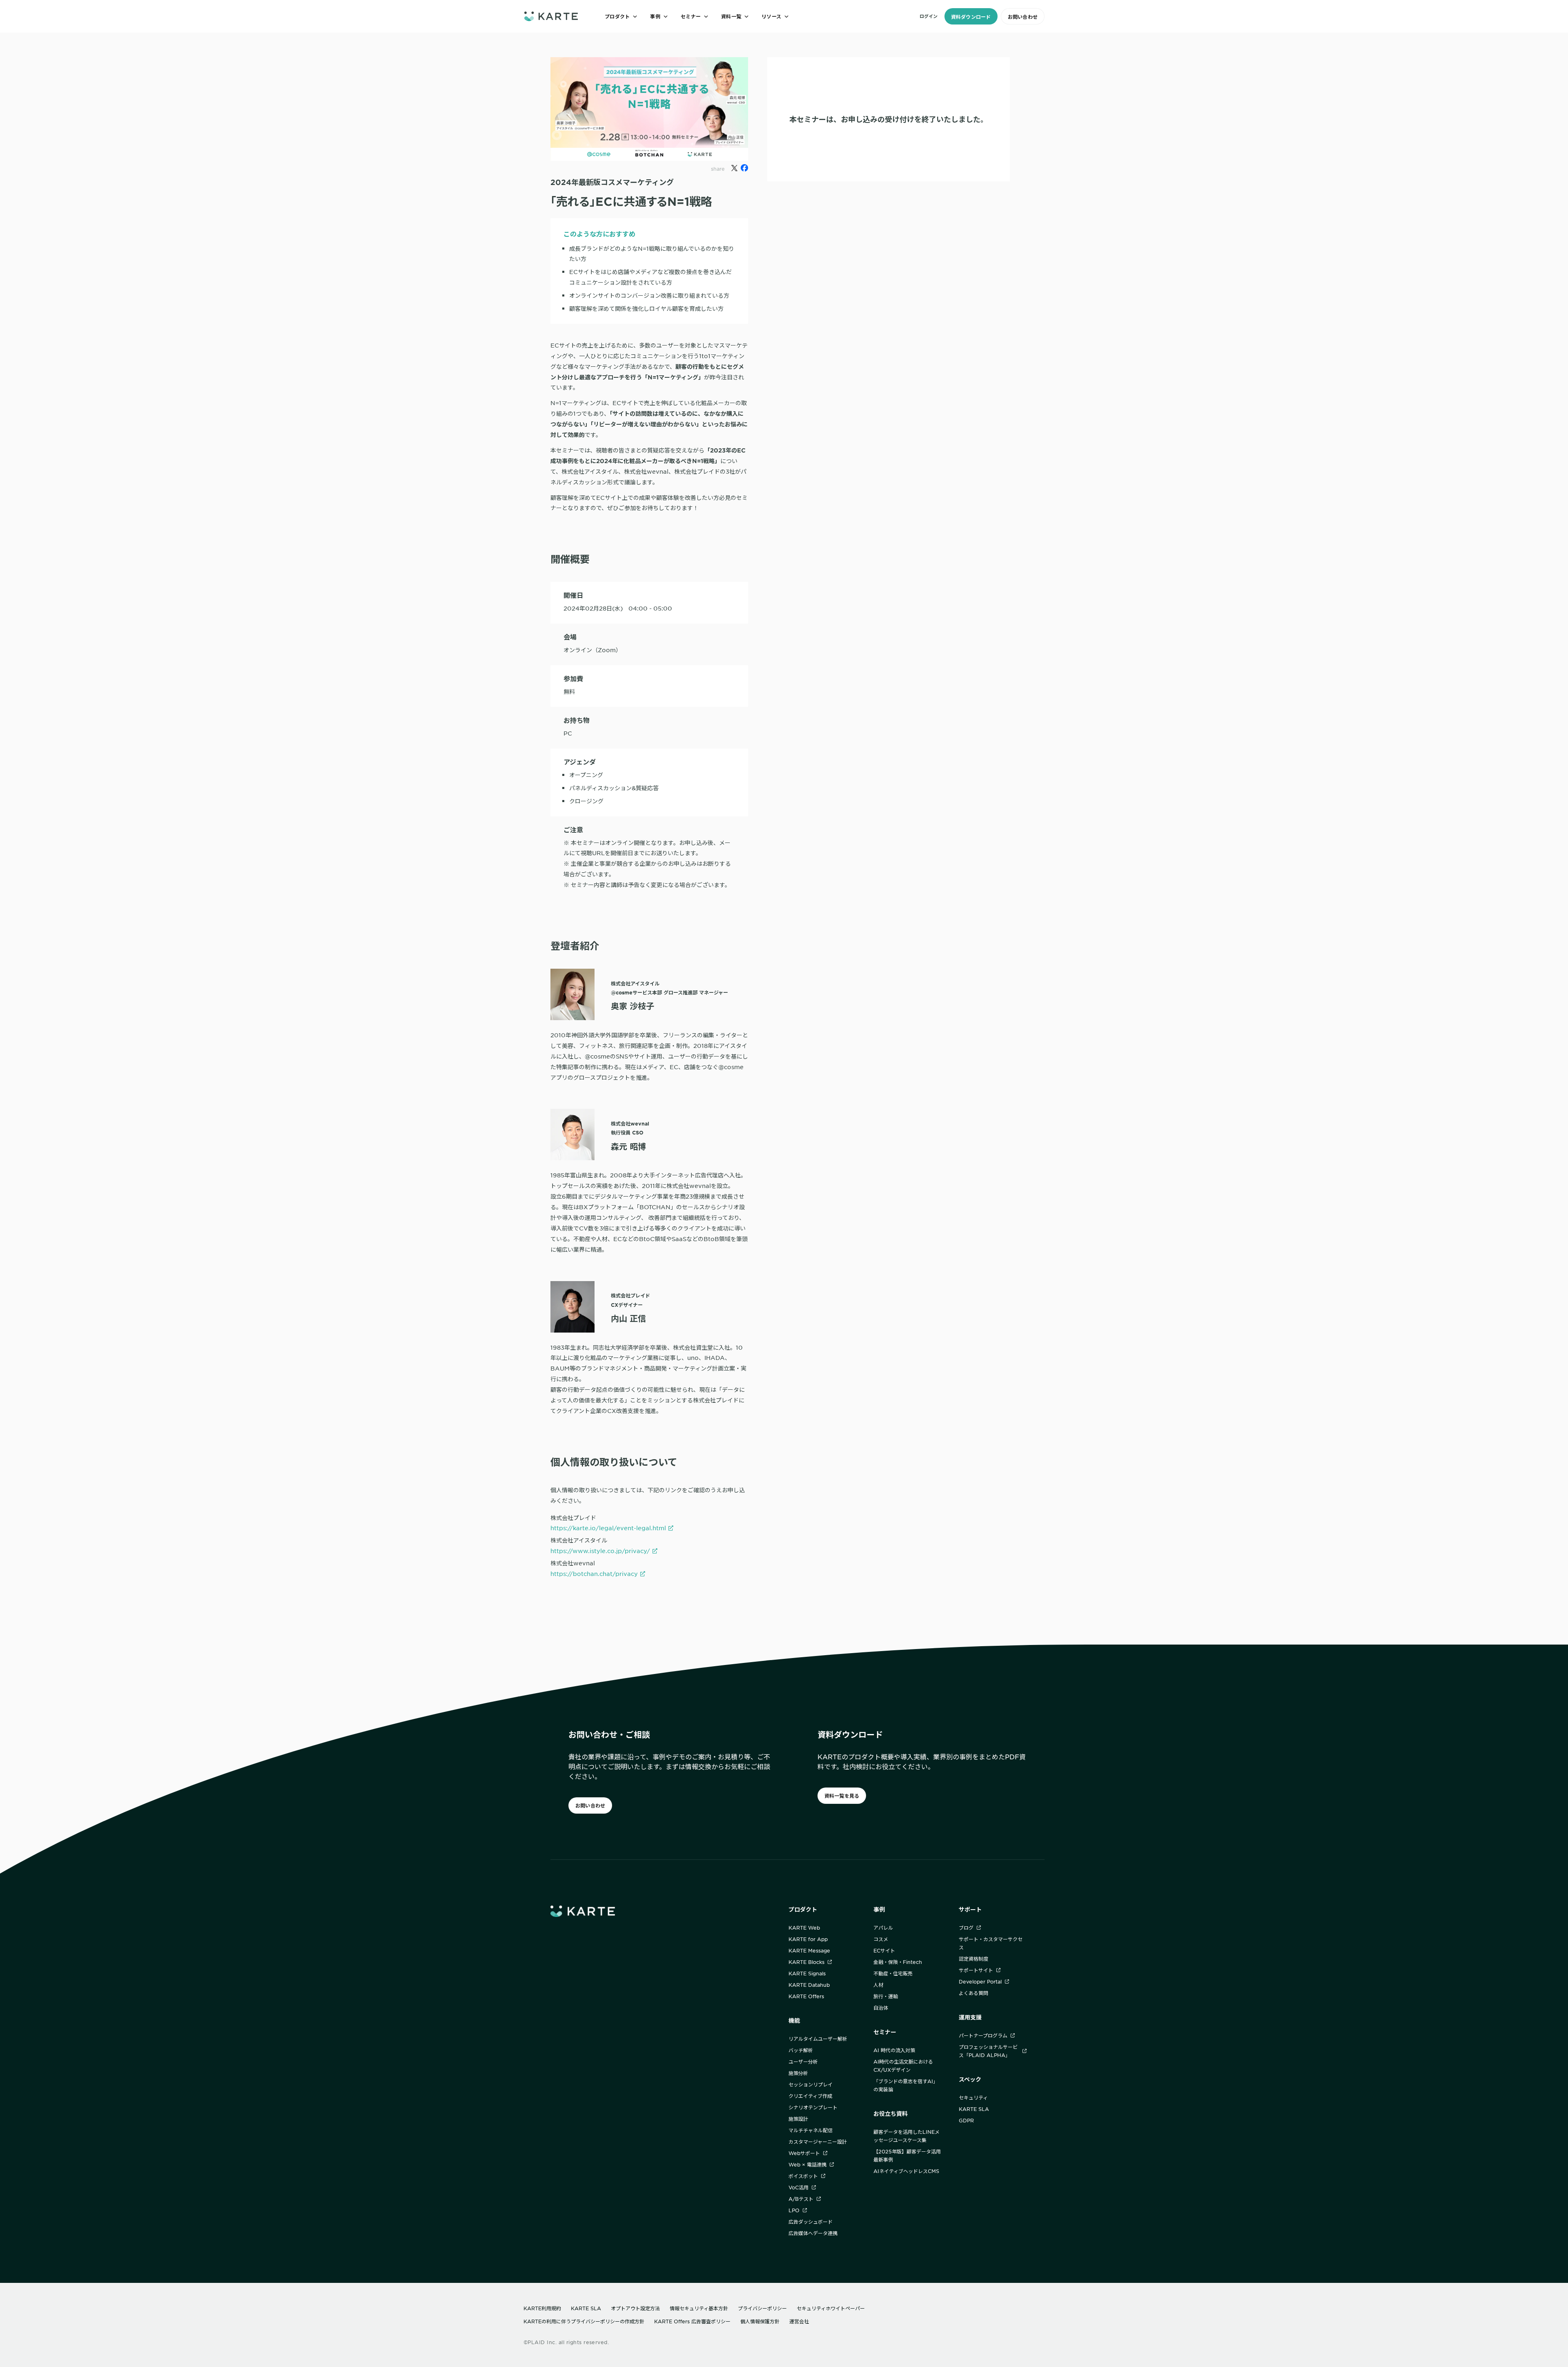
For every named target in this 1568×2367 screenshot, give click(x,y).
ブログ (966, 1928)
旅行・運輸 (886, 1996)
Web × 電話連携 (807, 2164)
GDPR (966, 2120)
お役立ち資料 (891, 2114)
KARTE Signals (807, 1973)
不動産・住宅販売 (893, 1973)
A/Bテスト (801, 2199)
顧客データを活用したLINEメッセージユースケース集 (906, 2136)
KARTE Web (804, 1928)
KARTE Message (809, 1950)
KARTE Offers (806, 1996)
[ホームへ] (551, 16)
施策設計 (798, 2119)
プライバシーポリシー (762, 2308)
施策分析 (798, 2073)
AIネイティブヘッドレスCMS (906, 2171)
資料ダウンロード (971, 17)
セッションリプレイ (811, 2084)
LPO (794, 2210)
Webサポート (804, 2153)
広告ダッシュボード (811, 2222)
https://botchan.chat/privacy (594, 1574)
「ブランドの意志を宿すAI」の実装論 (906, 2085)
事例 (879, 1909)
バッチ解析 (801, 2050)
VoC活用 (798, 2187)
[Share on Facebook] (744, 168)
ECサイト (884, 1950)
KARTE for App (808, 1939)
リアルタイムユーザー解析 (818, 2039)
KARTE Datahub (809, 1985)
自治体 (881, 2008)
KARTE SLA (974, 2109)
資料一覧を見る (842, 1796)
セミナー (885, 2032)
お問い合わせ (1023, 17)
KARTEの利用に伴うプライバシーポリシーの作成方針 (584, 2321)
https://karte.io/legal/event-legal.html (608, 1528)
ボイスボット (803, 2176)
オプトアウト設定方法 (635, 2308)
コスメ (881, 1939)
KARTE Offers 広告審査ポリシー (692, 2321)
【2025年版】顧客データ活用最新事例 (907, 2155)
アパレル (883, 1928)
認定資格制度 (973, 1959)
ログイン (929, 16)
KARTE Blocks (806, 1962)
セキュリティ (973, 2097)
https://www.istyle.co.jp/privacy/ (600, 1551)
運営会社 (799, 2321)
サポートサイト (976, 1970)
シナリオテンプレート (813, 2107)
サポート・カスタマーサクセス (991, 1943)
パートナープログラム (983, 2035)
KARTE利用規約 (542, 2308)
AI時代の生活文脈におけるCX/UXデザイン (903, 2066)
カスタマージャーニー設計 (818, 2142)
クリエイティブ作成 (810, 2096)
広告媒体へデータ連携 (813, 2233)
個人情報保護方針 (760, 2321)
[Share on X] (734, 168)
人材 (878, 1985)
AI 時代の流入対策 (894, 2050)
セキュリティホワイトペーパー (831, 2308)
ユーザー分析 (803, 2062)
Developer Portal (980, 1981)
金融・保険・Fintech (898, 1962)
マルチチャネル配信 (811, 2130)
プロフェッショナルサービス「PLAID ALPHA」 (988, 2051)
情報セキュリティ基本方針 (699, 2308)
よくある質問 (973, 1993)
